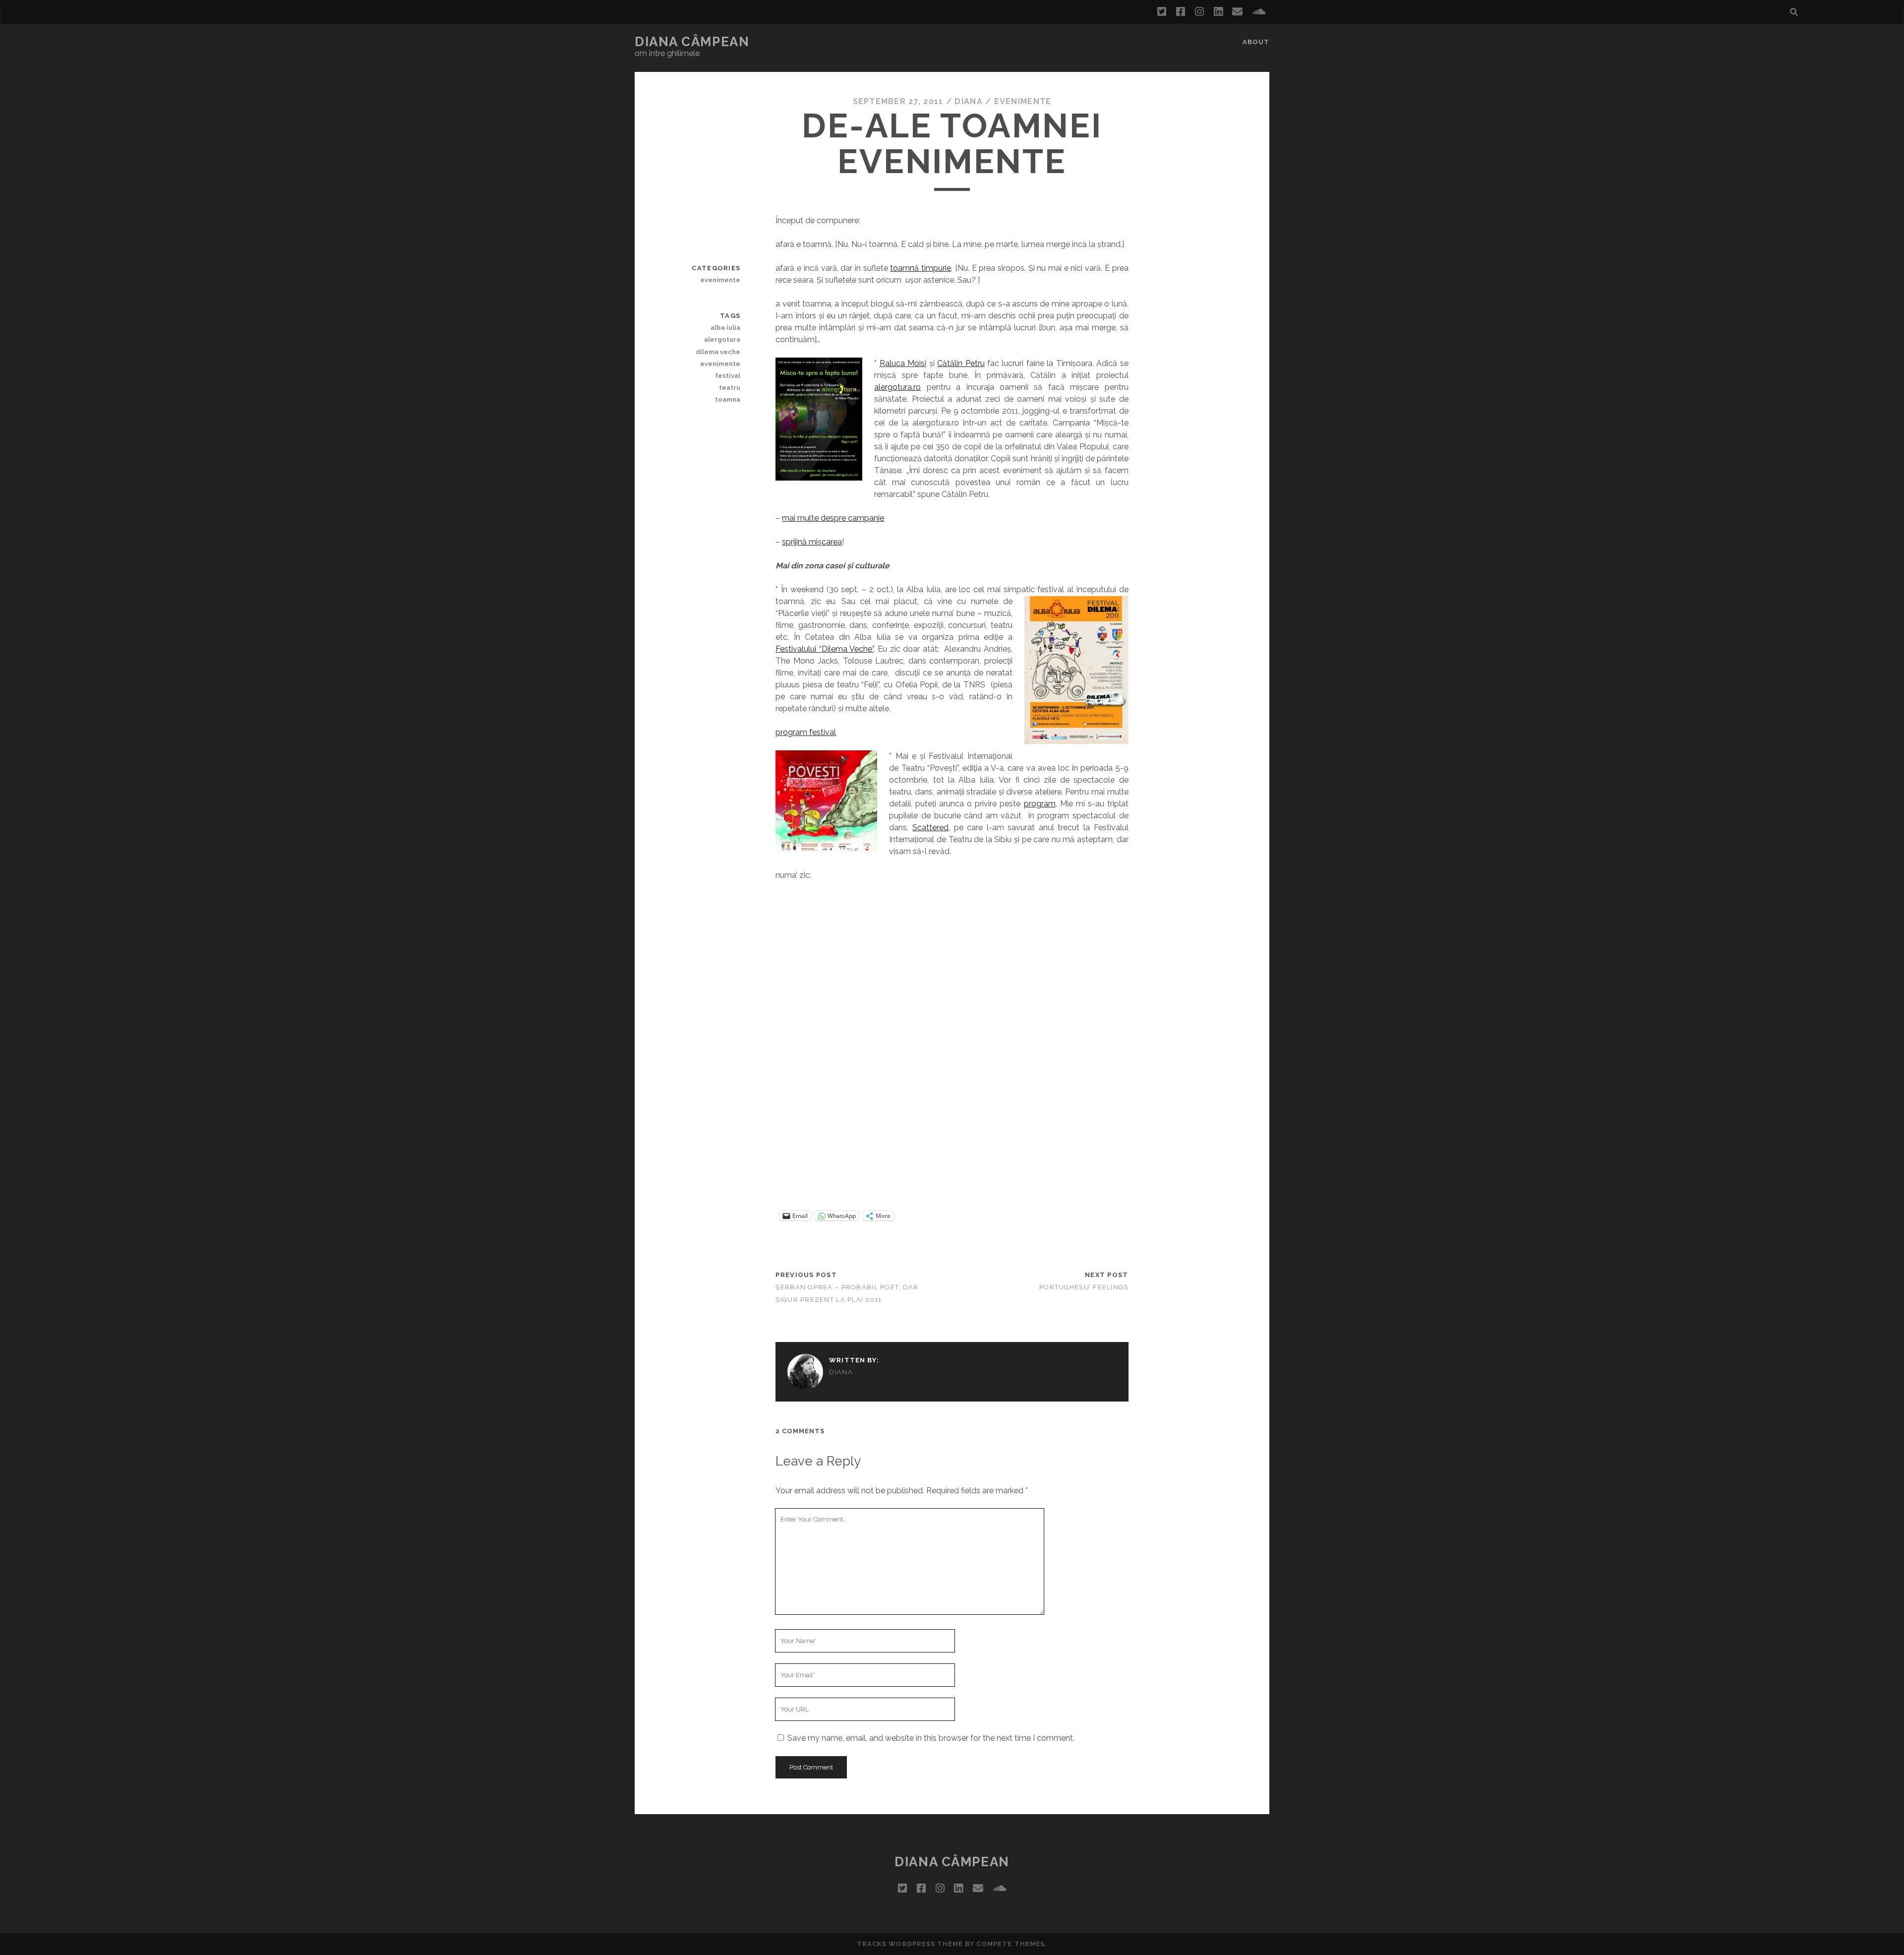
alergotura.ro (897, 387)
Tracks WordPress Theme (910, 1944)
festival (728, 376)
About (1256, 42)
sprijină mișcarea (812, 542)
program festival (806, 732)
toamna (728, 399)
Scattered (930, 827)
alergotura (722, 339)
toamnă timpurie (921, 268)
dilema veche (718, 352)
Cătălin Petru (961, 363)
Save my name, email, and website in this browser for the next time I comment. (931, 1738)
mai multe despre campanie (833, 518)
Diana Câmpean (692, 42)
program (1040, 804)
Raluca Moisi (903, 363)
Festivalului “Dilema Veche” (825, 649)
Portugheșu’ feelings (1084, 1287)
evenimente (1023, 101)
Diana (968, 101)
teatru (730, 388)
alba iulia (725, 328)
